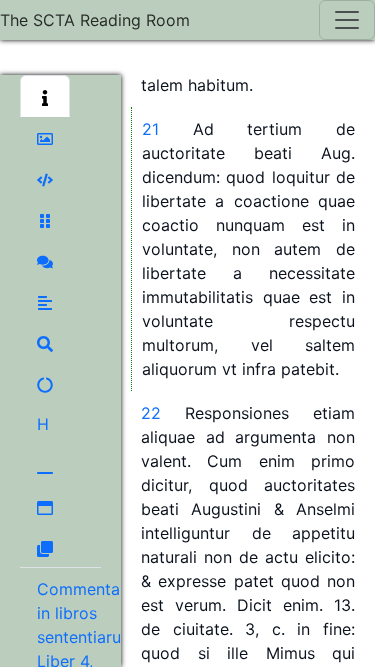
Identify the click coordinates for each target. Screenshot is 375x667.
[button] (45, 96)
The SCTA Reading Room (95, 20)
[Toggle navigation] (347, 20)
